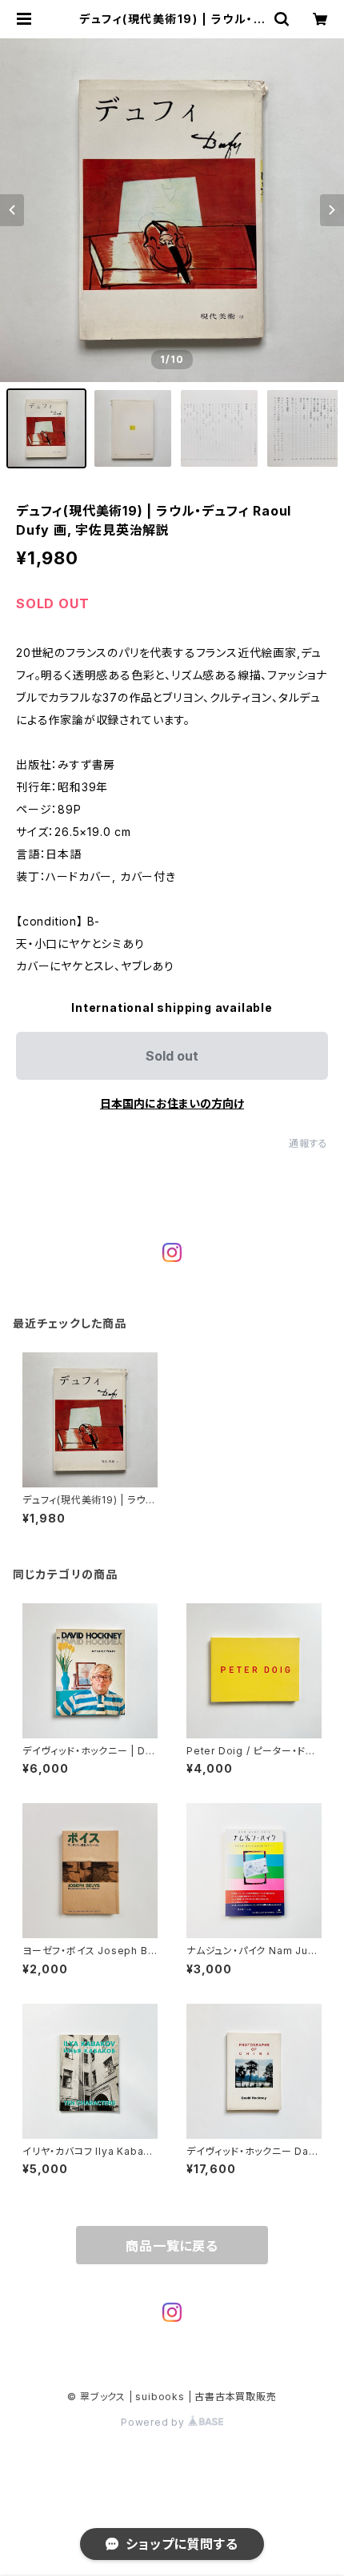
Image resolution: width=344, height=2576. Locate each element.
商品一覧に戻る (172, 2246)
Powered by (154, 2422)
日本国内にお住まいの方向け (172, 1103)
